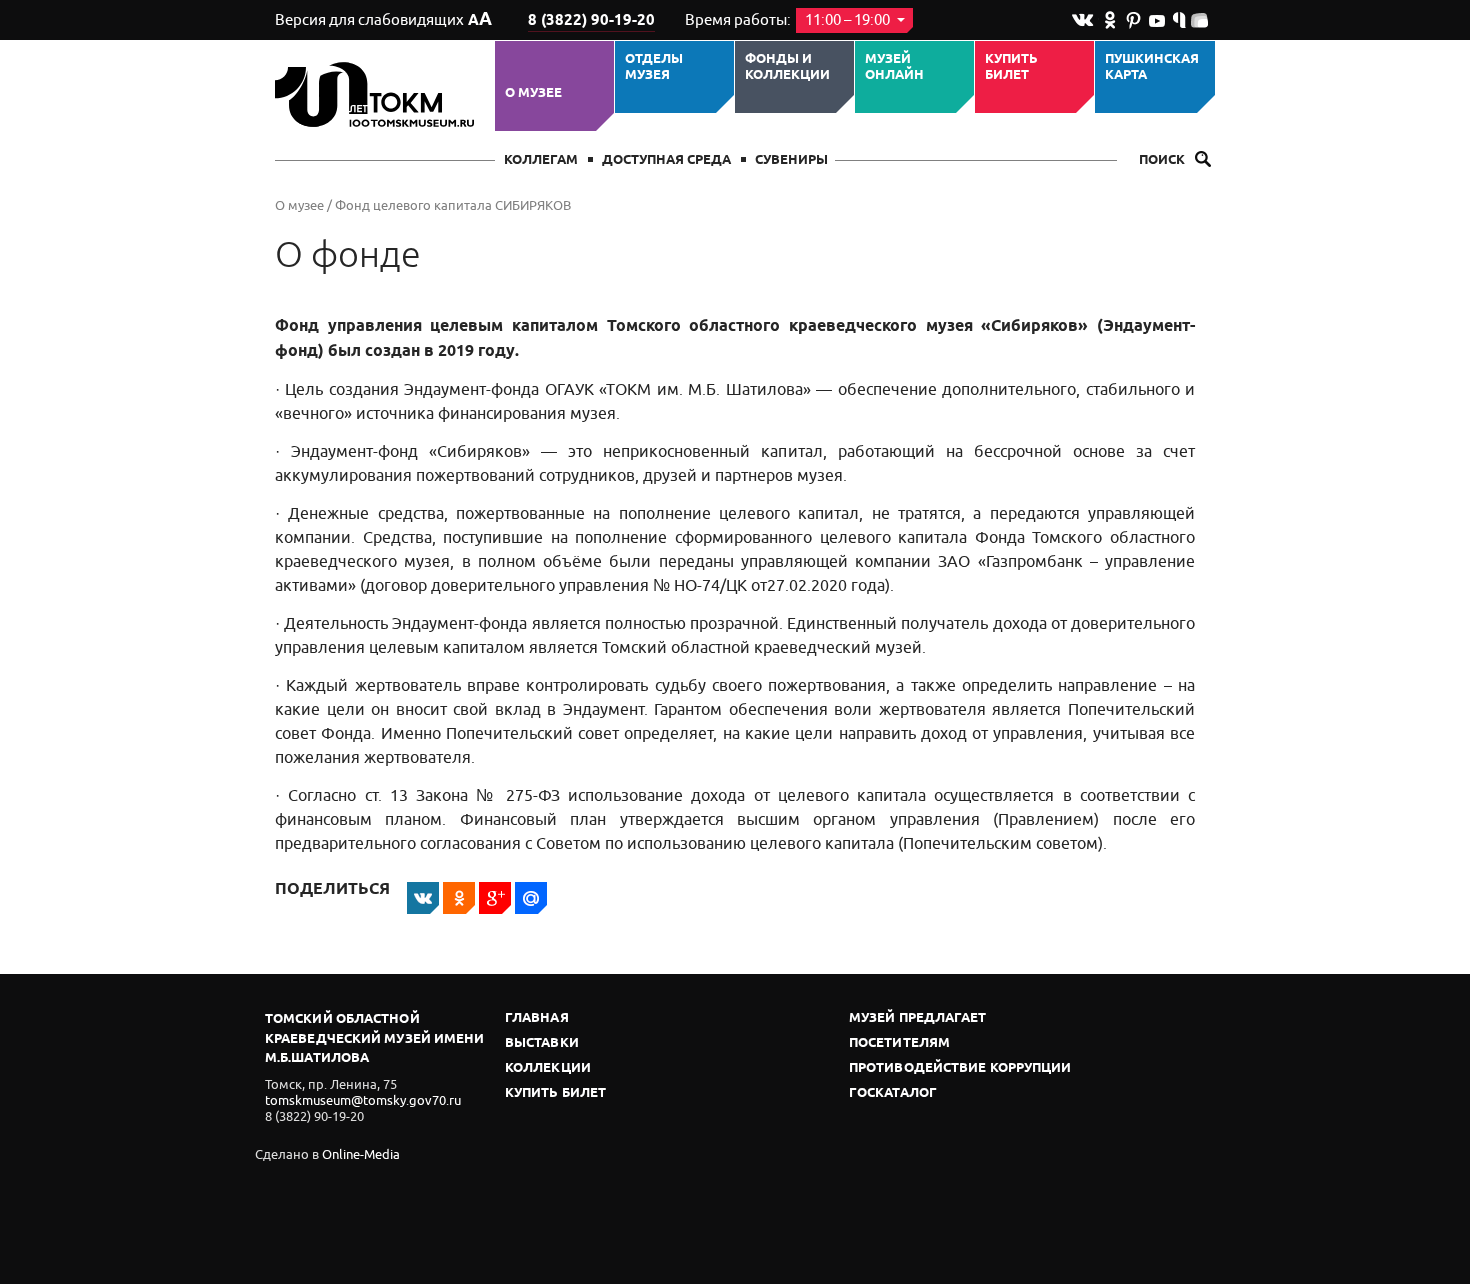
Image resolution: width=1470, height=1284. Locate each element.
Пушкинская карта (1152, 67)
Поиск (1163, 160)
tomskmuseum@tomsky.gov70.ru (363, 1100)
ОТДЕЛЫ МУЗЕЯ (654, 67)
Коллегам (541, 160)
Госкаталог (893, 1093)
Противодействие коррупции (960, 1068)
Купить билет (1011, 67)
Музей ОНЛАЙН (894, 67)
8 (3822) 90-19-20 (591, 21)
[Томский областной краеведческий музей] (377, 94)
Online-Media (361, 1154)
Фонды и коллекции (787, 67)
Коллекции (548, 1068)
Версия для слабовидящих (383, 20)
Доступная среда (666, 160)
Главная (537, 1018)
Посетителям (899, 1043)
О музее (533, 93)
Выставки (542, 1043)
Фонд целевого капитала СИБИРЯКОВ (453, 205)
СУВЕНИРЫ (791, 160)
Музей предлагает (918, 1018)
